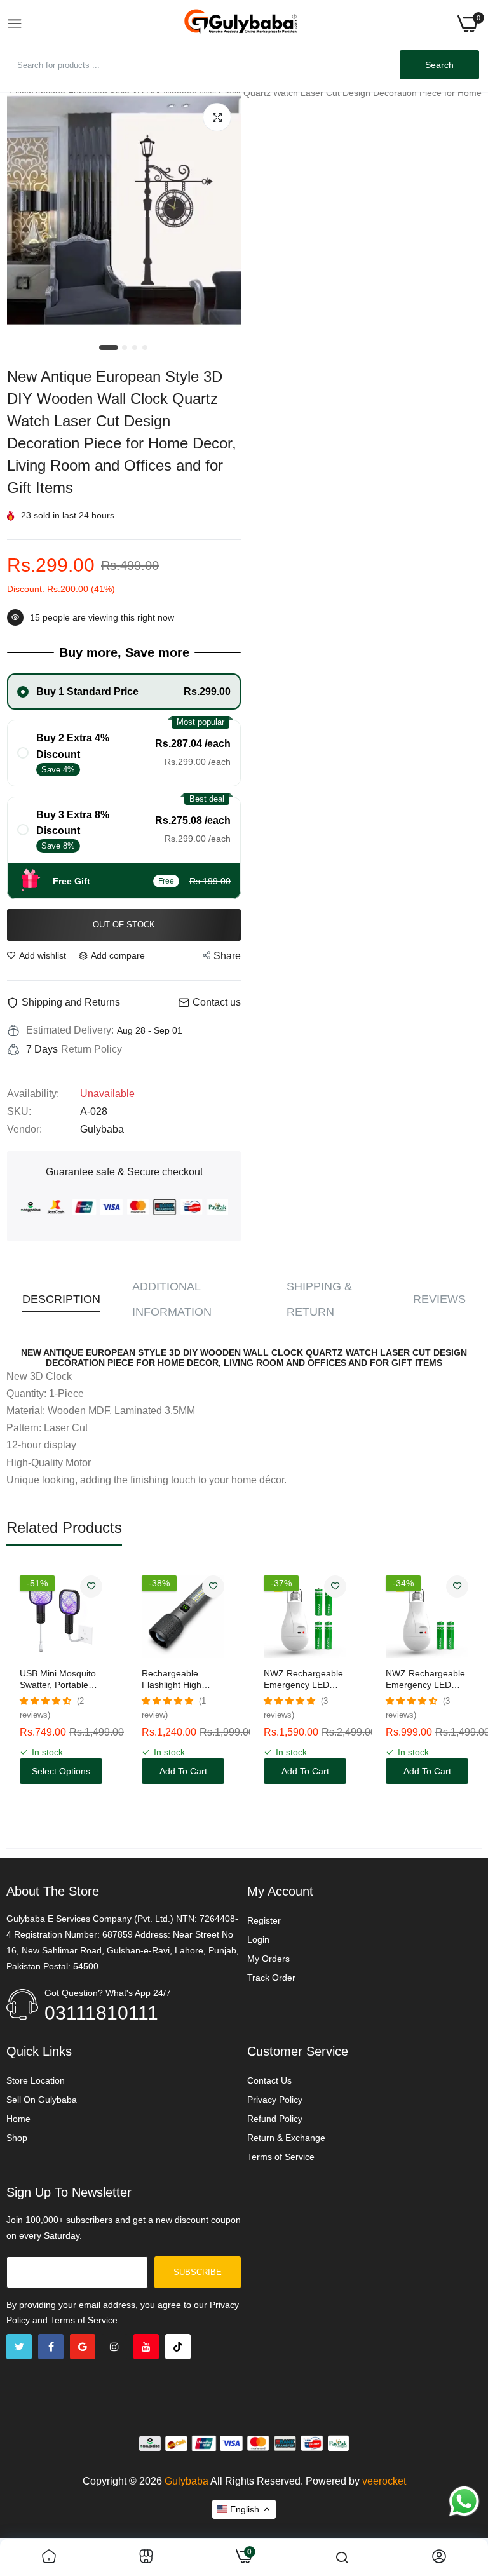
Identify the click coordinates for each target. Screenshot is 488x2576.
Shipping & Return (319, 1299)
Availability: (33, 1094)
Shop (17, 2138)
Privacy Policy (275, 2100)
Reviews (439, 1299)
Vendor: (24, 1129)
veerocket (384, 2481)
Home (18, 2119)
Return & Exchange (286, 2138)
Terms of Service (281, 2157)
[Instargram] (114, 2347)
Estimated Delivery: (70, 1030)
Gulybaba (186, 2481)
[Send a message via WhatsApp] (464, 2501)
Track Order (271, 1978)
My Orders (268, 1959)
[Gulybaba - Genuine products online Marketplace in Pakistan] (240, 24)
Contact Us (269, 2080)
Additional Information (172, 1299)
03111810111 (101, 2013)
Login (258, 1939)
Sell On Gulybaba (42, 2100)
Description (61, 1299)
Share (227, 956)
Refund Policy (275, 2119)
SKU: (19, 1111)
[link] (91, 1587)
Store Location (36, 2080)
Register (264, 1920)
